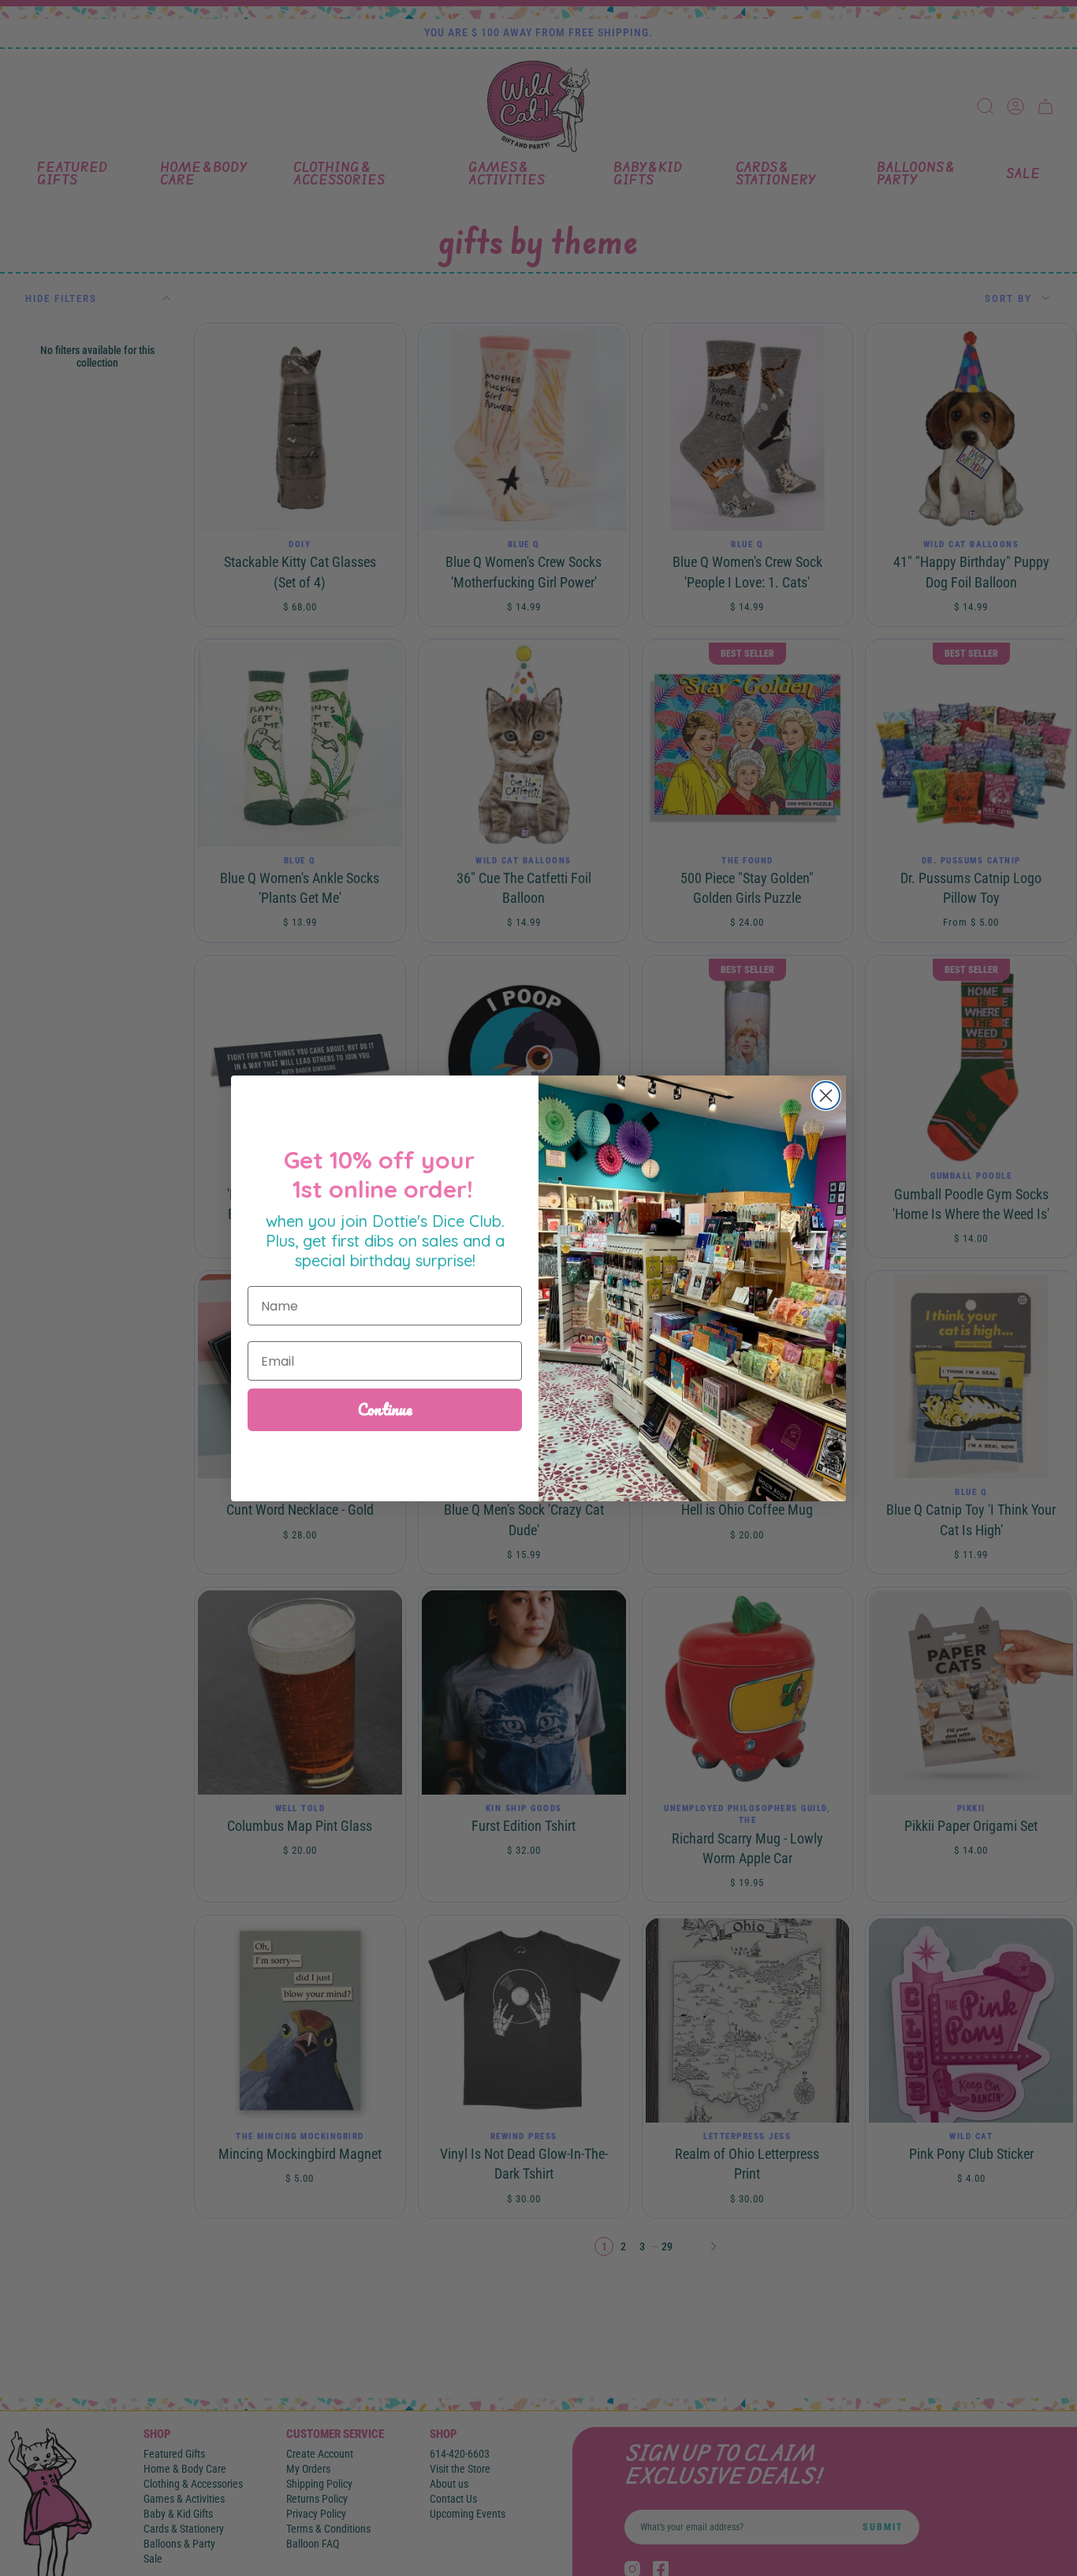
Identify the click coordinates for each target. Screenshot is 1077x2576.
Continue (385, 1409)
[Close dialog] (826, 1096)
